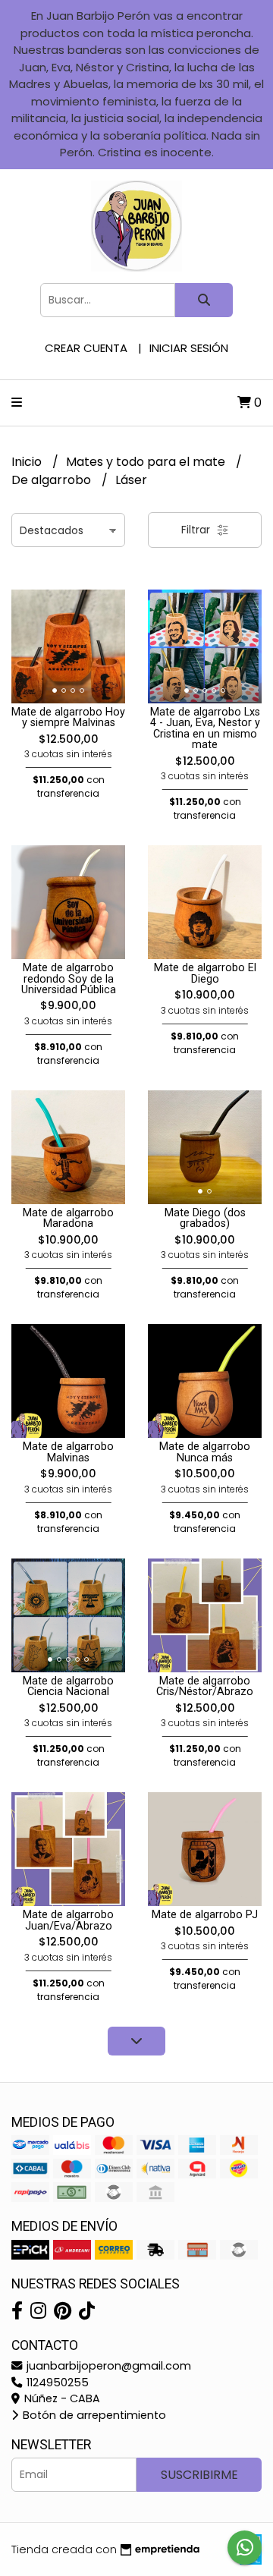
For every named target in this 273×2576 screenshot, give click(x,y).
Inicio (28, 462)
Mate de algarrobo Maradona (68, 1218)
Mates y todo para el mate (147, 462)
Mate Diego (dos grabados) (205, 1218)
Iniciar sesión (189, 348)
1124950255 (56, 2383)
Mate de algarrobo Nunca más (205, 1452)
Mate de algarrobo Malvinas (68, 1452)
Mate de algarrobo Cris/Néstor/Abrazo (205, 1686)
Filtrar (197, 530)
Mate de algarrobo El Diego (205, 973)
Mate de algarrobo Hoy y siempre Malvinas (68, 717)
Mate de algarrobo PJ (205, 1915)
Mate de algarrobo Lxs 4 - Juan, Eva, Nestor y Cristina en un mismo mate (205, 728)
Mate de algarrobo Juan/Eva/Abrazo (68, 1920)
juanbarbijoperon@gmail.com (107, 2366)
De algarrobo (53, 480)
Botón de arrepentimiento (93, 2415)
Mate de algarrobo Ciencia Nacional (68, 1686)
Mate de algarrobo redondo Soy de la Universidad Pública (69, 979)
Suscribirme (199, 2475)
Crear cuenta (86, 348)
